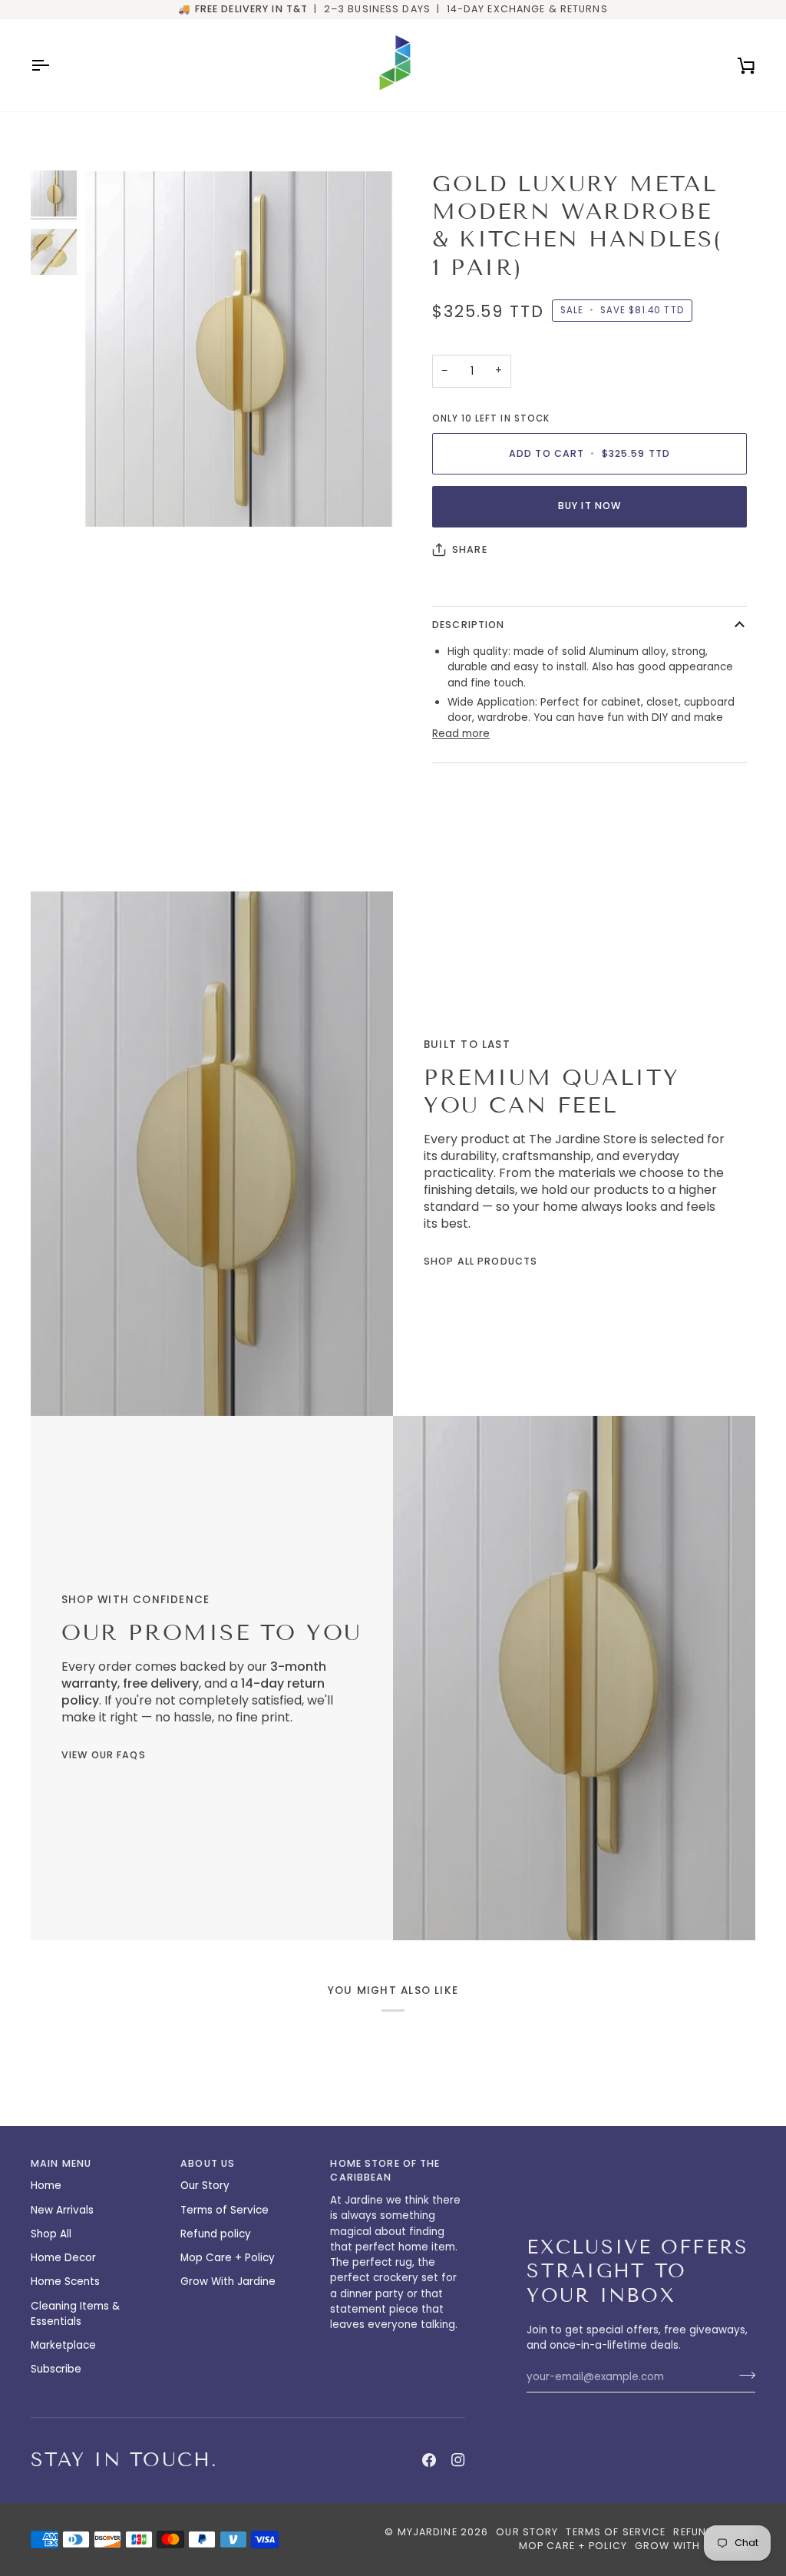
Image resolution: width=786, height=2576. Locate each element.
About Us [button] (208, 2163)
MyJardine (428, 2532)
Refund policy (216, 2234)
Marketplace (63, 2345)
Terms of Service (225, 2210)
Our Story (205, 2186)
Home (46, 2186)
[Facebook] (429, 2460)
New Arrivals (62, 2210)
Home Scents (65, 2282)
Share (470, 549)
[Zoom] (239, 349)
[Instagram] (458, 2460)
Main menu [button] (61, 2163)
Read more (461, 734)
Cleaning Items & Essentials (75, 2314)
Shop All (51, 2234)
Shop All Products (481, 1261)
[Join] (743, 2375)
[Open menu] (54, 65)
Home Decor (63, 2258)
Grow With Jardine (228, 2282)
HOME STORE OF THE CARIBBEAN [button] (385, 2171)
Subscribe (56, 2369)
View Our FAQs (104, 1755)
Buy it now (589, 506)
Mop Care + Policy (228, 2258)
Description (468, 625)
